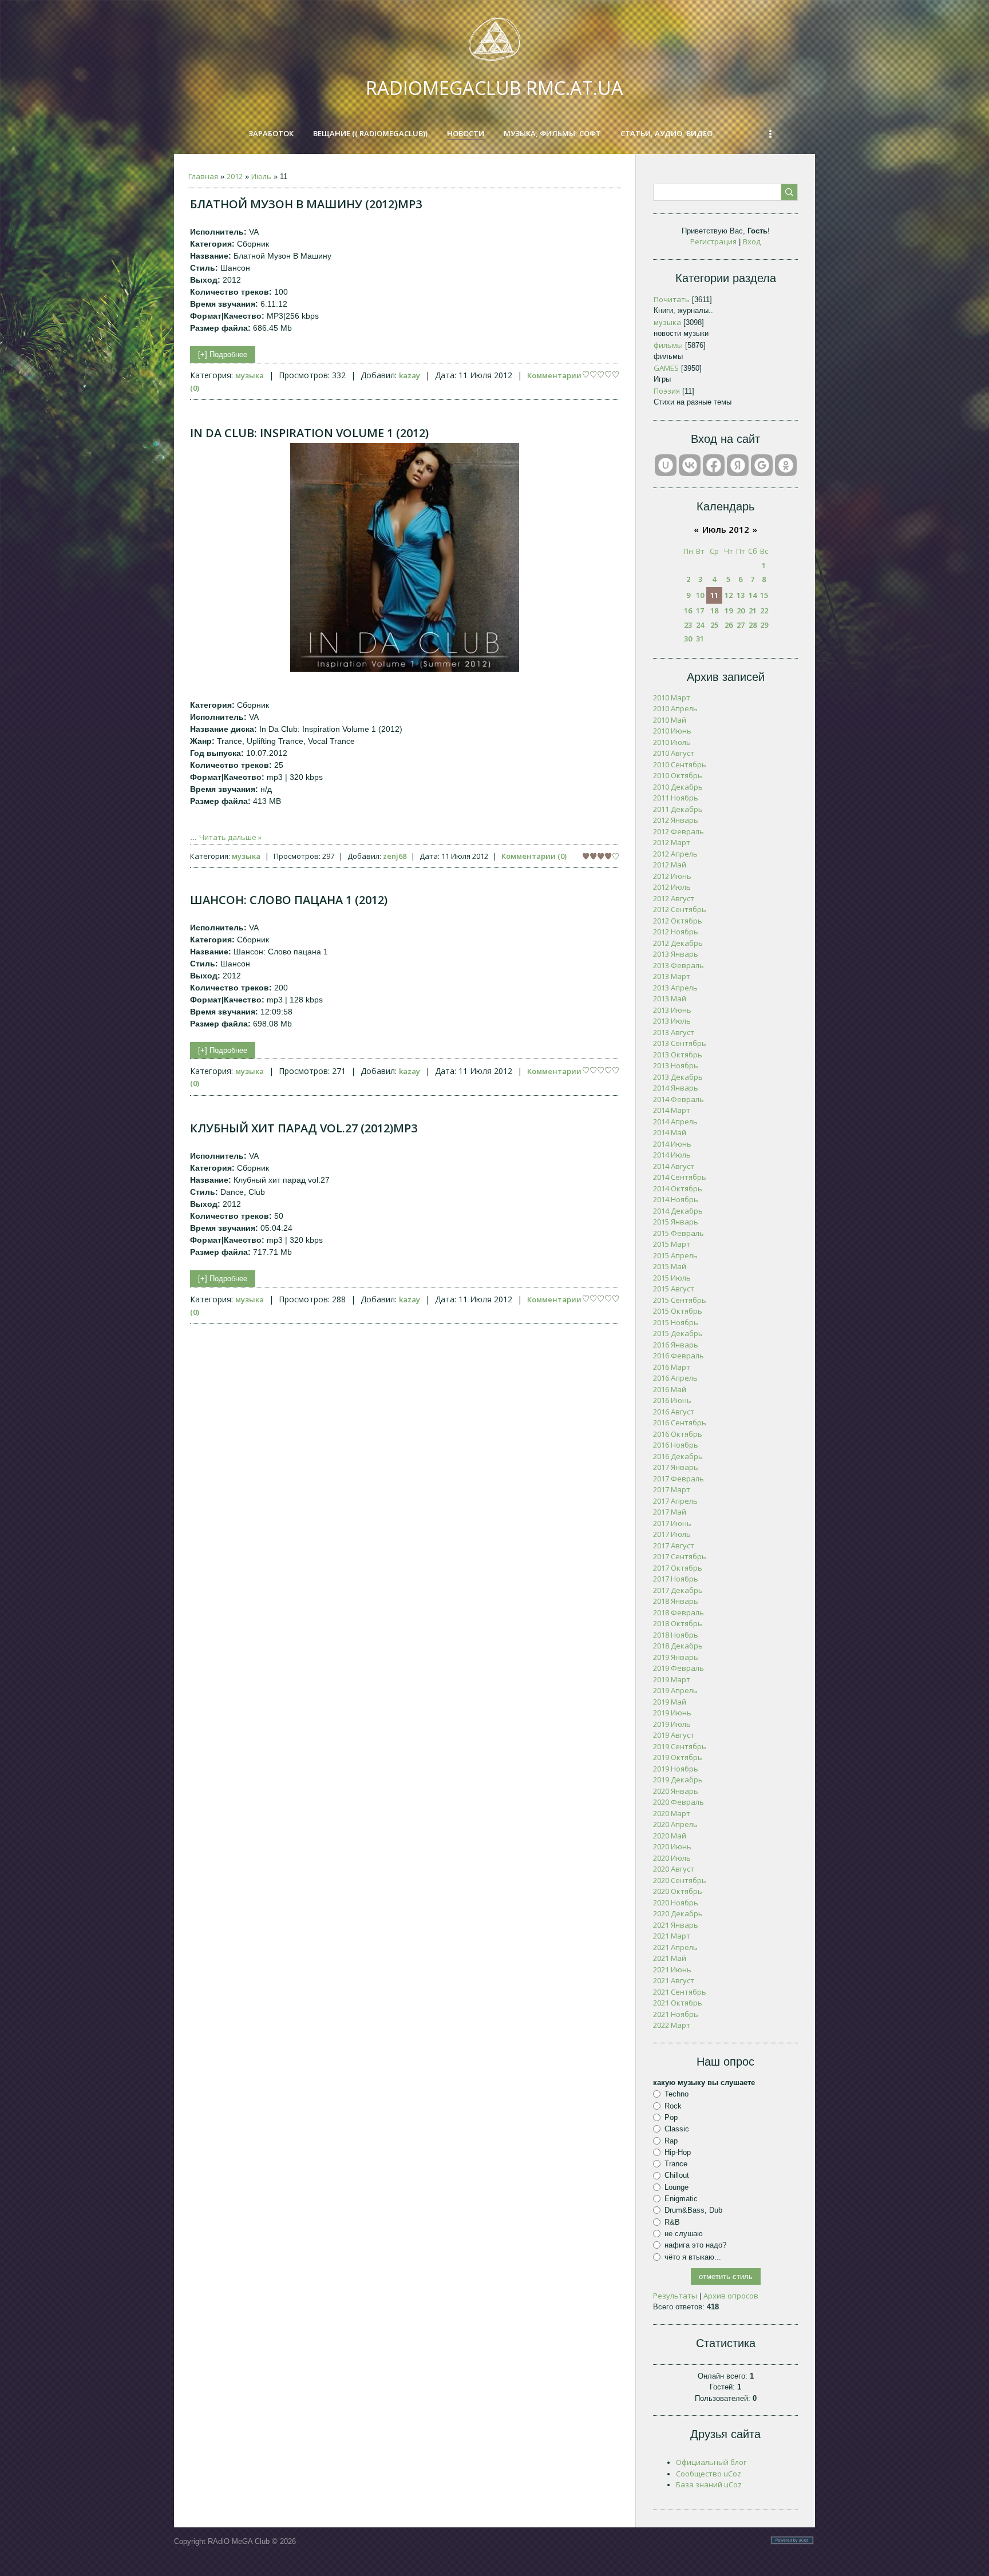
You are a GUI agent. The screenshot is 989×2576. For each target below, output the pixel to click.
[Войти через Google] (762, 465)
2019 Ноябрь (676, 1769)
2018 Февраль (679, 1612)
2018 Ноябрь (676, 1635)
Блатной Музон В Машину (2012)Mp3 (306, 204)
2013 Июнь (672, 1010)
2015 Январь (676, 1222)
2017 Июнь (672, 1523)
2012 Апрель (675, 854)
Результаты (675, 2296)
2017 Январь (676, 1467)
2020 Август (674, 1869)
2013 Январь (676, 954)
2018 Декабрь (678, 1646)
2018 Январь (676, 1601)
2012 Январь (676, 820)
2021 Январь (676, 1925)
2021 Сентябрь (680, 1992)
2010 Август (674, 753)
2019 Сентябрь (680, 1746)
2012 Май (670, 865)
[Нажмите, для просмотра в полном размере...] (405, 669)
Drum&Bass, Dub (693, 2210)
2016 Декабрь (678, 1456)
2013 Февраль (679, 965)
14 (753, 595)
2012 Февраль (679, 831)
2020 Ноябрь (676, 1903)
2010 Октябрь (678, 775)
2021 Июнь (672, 1969)
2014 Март (672, 1110)
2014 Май (670, 1132)
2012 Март (672, 842)
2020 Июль (672, 1858)
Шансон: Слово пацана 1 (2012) (289, 900)
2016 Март (672, 1367)
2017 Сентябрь (680, 1556)
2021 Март (672, 1936)
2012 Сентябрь (680, 909)
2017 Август (674, 1545)
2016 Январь (676, 1345)
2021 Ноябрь (676, 2014)
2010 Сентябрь (680, 764)
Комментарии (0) (534, 856)
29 (764, 625)
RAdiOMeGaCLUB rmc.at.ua (494, 88)
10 (700, 595)
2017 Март (672, 1489)
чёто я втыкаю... (693, 2256)
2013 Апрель (675, 988)
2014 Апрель (675, 1121)
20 (741, 611)
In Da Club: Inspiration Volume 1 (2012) (309, 433)
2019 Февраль (679, 1668)
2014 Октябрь (678, 1188)
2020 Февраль (679, 1802)
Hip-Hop (678, 2152)
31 (700, 639)
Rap (671, 2140)
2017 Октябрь (678, 1568)
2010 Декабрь (678, 787)
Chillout (677, 2175)
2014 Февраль (679, 1099)
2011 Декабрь (678, 809)
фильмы (668, 345)
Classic (677, 2129)
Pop (671, 2117)
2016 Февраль (679, 1356)
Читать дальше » (230, 837)
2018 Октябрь (678, 1623)
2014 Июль (672, 1155)
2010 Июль (672, 742)
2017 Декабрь (678, 1590)
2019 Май (670, 1702)
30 (688, 639)
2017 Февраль (679, 1479)
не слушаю (684, 2234)
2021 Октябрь (678, 2003)
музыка (250, 375)
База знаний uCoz (709, 2484)
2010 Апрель (675, 708)
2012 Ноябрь (676, 932)
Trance (676, 2164)
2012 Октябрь (678, 921)
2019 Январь (676, 1657)
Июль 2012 (726, 529)
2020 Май (670, 1836)
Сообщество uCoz (709, 2474)
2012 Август (674, 898)
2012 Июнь (672, 876)
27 (741, 625)
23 (688, 625)
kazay (410, 375)
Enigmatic (681, 2199)
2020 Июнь (672, 1846)
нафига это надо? (695, 2245)
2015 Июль (672, 1278)
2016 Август (674, 1412)
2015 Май (670, 1266)
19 (729, 611)
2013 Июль (672, 1021)
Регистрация (713, 241)
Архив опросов (731, 2296)
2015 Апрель (675, 1255)
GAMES (666, 368)
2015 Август (674, 1289)
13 (741, 595)
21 (753, 611)
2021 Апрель (675, 1947)
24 (700, 625)
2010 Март (672, 697)
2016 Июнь (672, 1400)
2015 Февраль (679, 1233)
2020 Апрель (675, 1824)
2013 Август (674, 1032)
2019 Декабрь (678, 1780)
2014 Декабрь (678, 1211)
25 (714, 625)
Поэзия (667, 391)
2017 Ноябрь (676, 1579)
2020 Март (672, 1813)
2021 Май (670, 1958)
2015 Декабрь (678, 1333)
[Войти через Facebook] (714, 465)
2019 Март (672, 1679)
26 (729, 625)
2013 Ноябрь (676, 1065)
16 (688, 611)
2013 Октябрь (678, 1055)
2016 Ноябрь (676, 1445)
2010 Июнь (672, 731)
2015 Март (672, 1244)
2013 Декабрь (678, 1077)
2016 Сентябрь (680, 1422)
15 (764, 595)
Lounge (677, 2187)
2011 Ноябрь (676, 798)
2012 (235, 176)
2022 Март (672, 2025)
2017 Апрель (675, 1501)
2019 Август (674, 1735)
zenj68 (395, 856)
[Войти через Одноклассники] (786, 465)
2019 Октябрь (678, 1757)
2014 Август (674, 1166)
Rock (673, 2105)
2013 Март (672, 976)
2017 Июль (672, 1534)
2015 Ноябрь (676, 1322)
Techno (677, 2094)
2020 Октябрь (678, 1891)
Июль (261, 176)
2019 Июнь (672, 1713)
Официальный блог (711, 2462)
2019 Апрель (675, 1690)
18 (714, 611)
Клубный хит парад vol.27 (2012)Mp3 (304, 1128)
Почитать (672, 299)
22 (764, 611)
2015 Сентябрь (680, 1300)
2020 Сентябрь (680, 1880)
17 (700, 611)
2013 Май (670, 998)
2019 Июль (672, 1724)
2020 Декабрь (678, 1913)
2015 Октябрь (678, 1311)
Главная (203, 176)
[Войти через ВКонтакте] (690, 465)
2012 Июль (672, 887)
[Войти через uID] (666, 465)
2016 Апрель (675, 1378)
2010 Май (670, 720)
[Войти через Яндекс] (738, 465)
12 (729, 595)
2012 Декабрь (678, 943)
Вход (752, 241)
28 (753, 625)
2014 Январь (676, 1088)
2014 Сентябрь (680, 1177)
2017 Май (670, 1512)
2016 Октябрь (678, 1434)
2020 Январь (676, 1791)
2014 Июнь (672, 1144)
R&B (672, 2222)
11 (714, 595)
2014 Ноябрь (676, 1199)
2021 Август (674, 1980)
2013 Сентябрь (680, 1043)
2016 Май (670, 1389)
